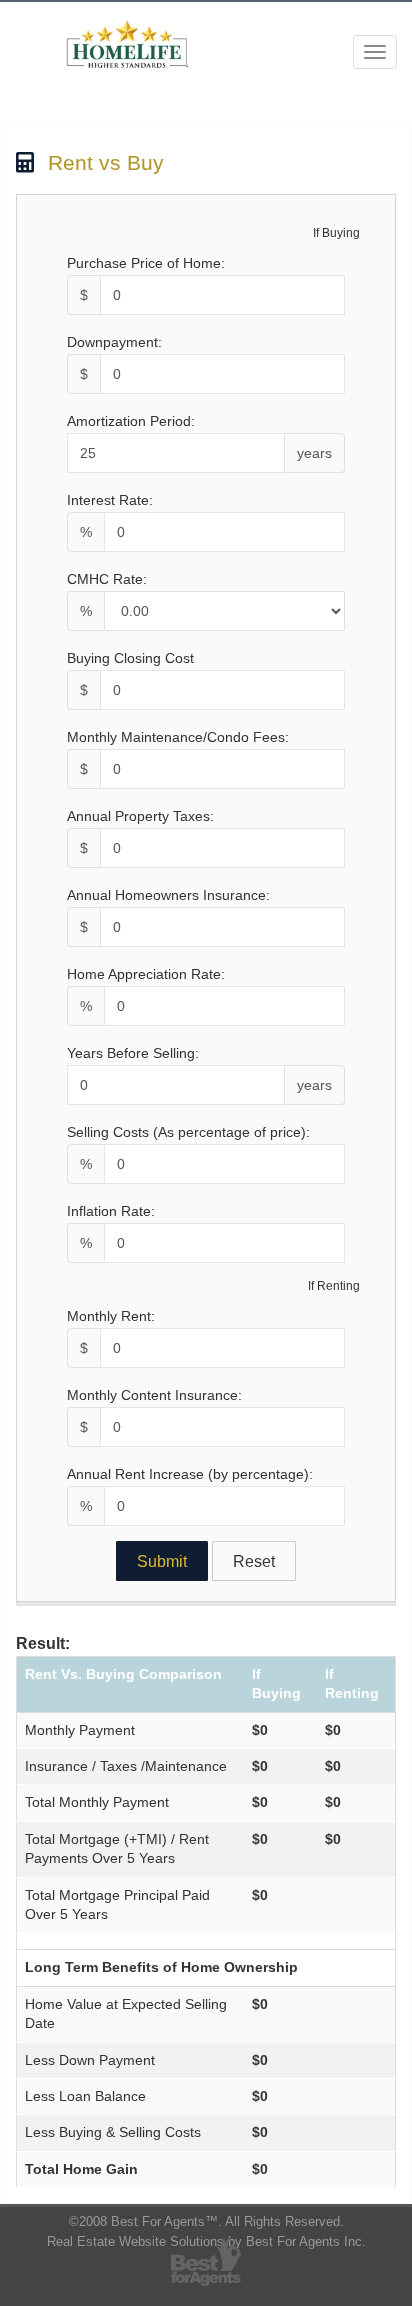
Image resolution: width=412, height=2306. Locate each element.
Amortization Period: (131, 421)
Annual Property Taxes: (140, 816)
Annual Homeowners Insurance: (168, 895)
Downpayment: (114, 342)
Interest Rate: (110, 500)
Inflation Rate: (111, 1211)
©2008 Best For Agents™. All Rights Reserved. (206, 2221)
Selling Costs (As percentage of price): (188, 1132)
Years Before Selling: (133, 1053)
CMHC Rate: (107, 579)
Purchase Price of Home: (146, 263)
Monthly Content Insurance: (154, 1395)
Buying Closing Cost (130, 658)
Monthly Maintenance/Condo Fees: (178, 737)
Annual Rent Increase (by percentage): (190, 1474)
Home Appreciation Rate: (146, 974)
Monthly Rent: (111, 1316)
